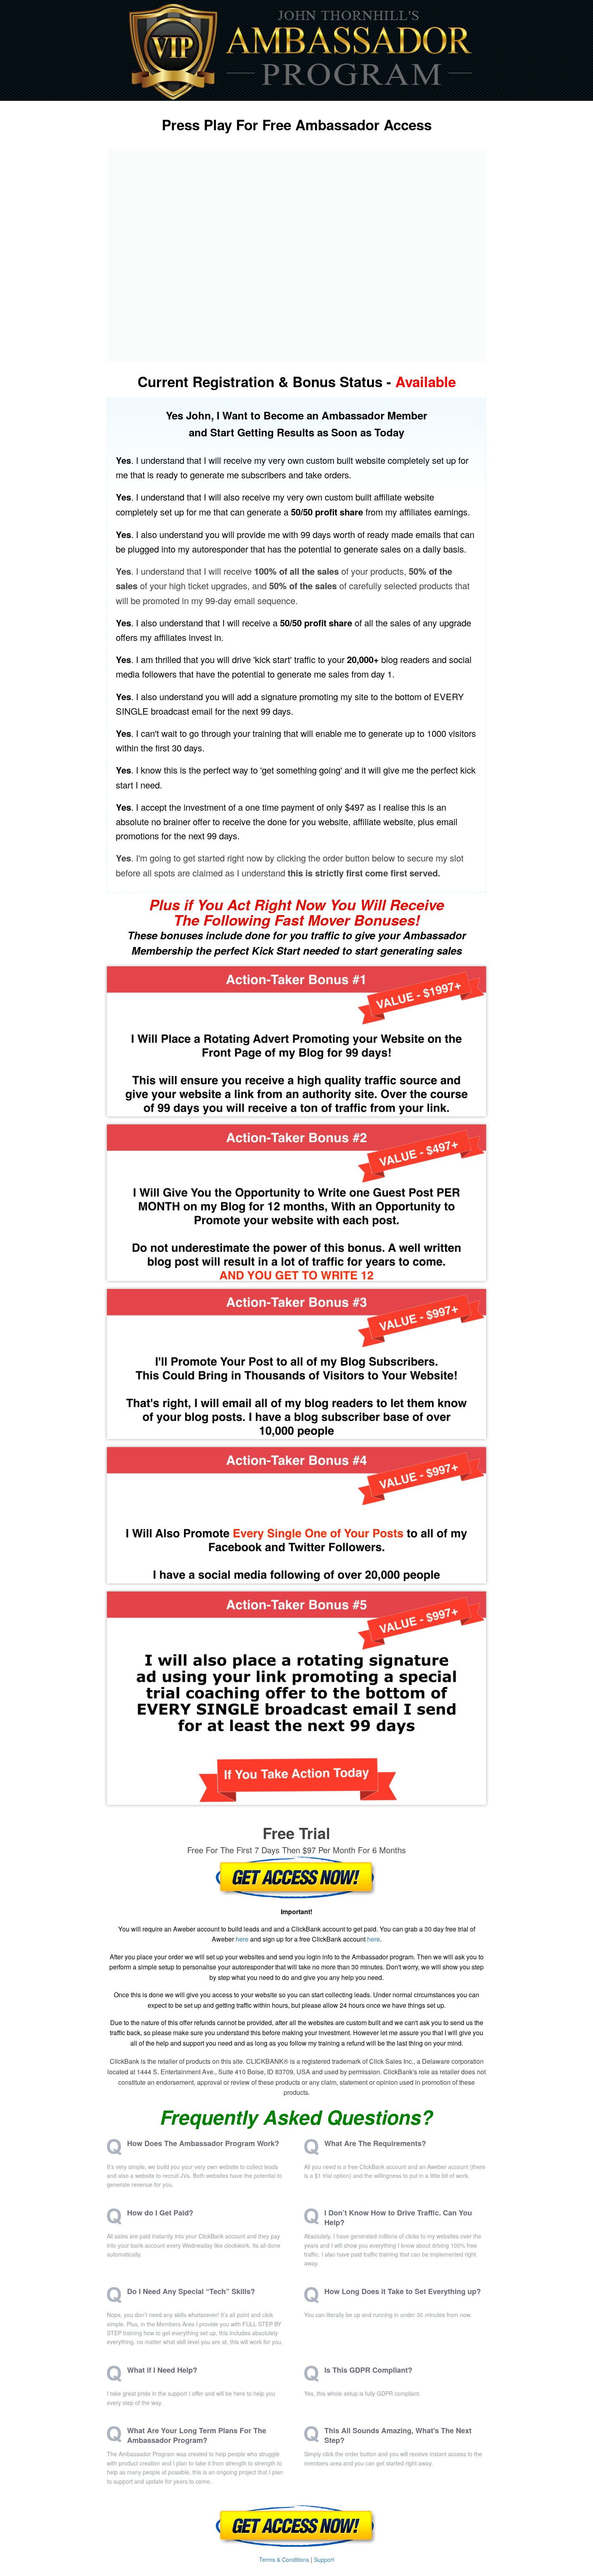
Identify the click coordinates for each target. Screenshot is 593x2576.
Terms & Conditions (284, 2559)
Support (324, 2559)
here (242, 1939)
